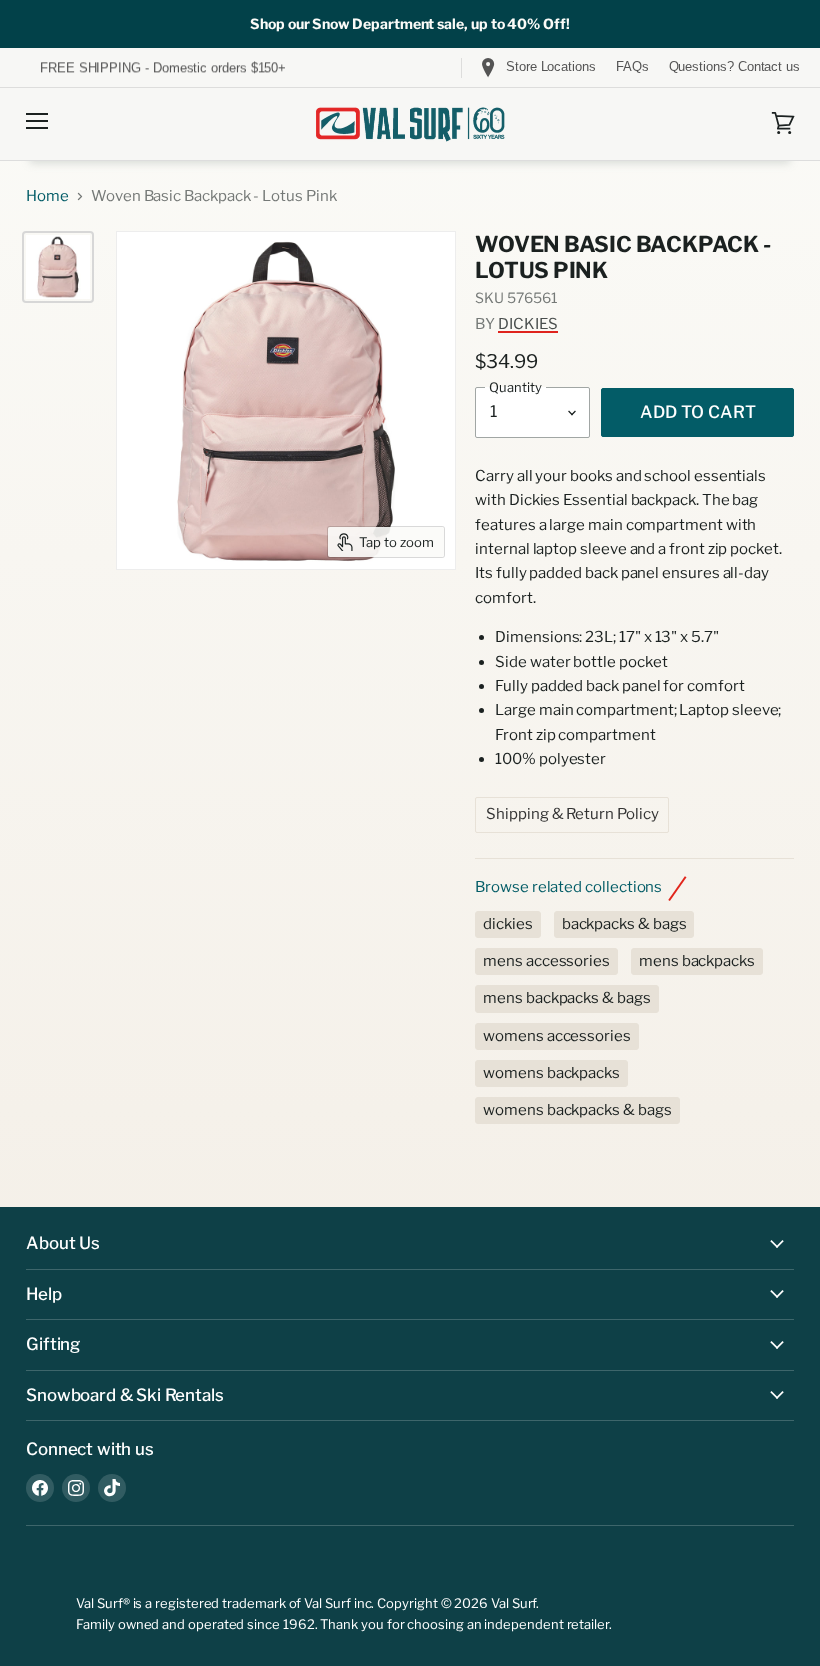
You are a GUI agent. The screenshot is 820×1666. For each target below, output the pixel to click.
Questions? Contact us (734, 67)
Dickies (528, 324)
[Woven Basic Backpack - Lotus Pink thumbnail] (58, 267)
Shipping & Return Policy (572, 814)
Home (47, 196)
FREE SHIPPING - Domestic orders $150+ (163, 68)
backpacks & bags (624, 924)
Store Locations (551, 66)
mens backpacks (697, 961)
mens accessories (546, 961)
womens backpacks (551, 1073)
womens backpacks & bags (577, 1110)
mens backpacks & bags (566, 998)
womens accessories (557, 1036)
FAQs (632, 67)
